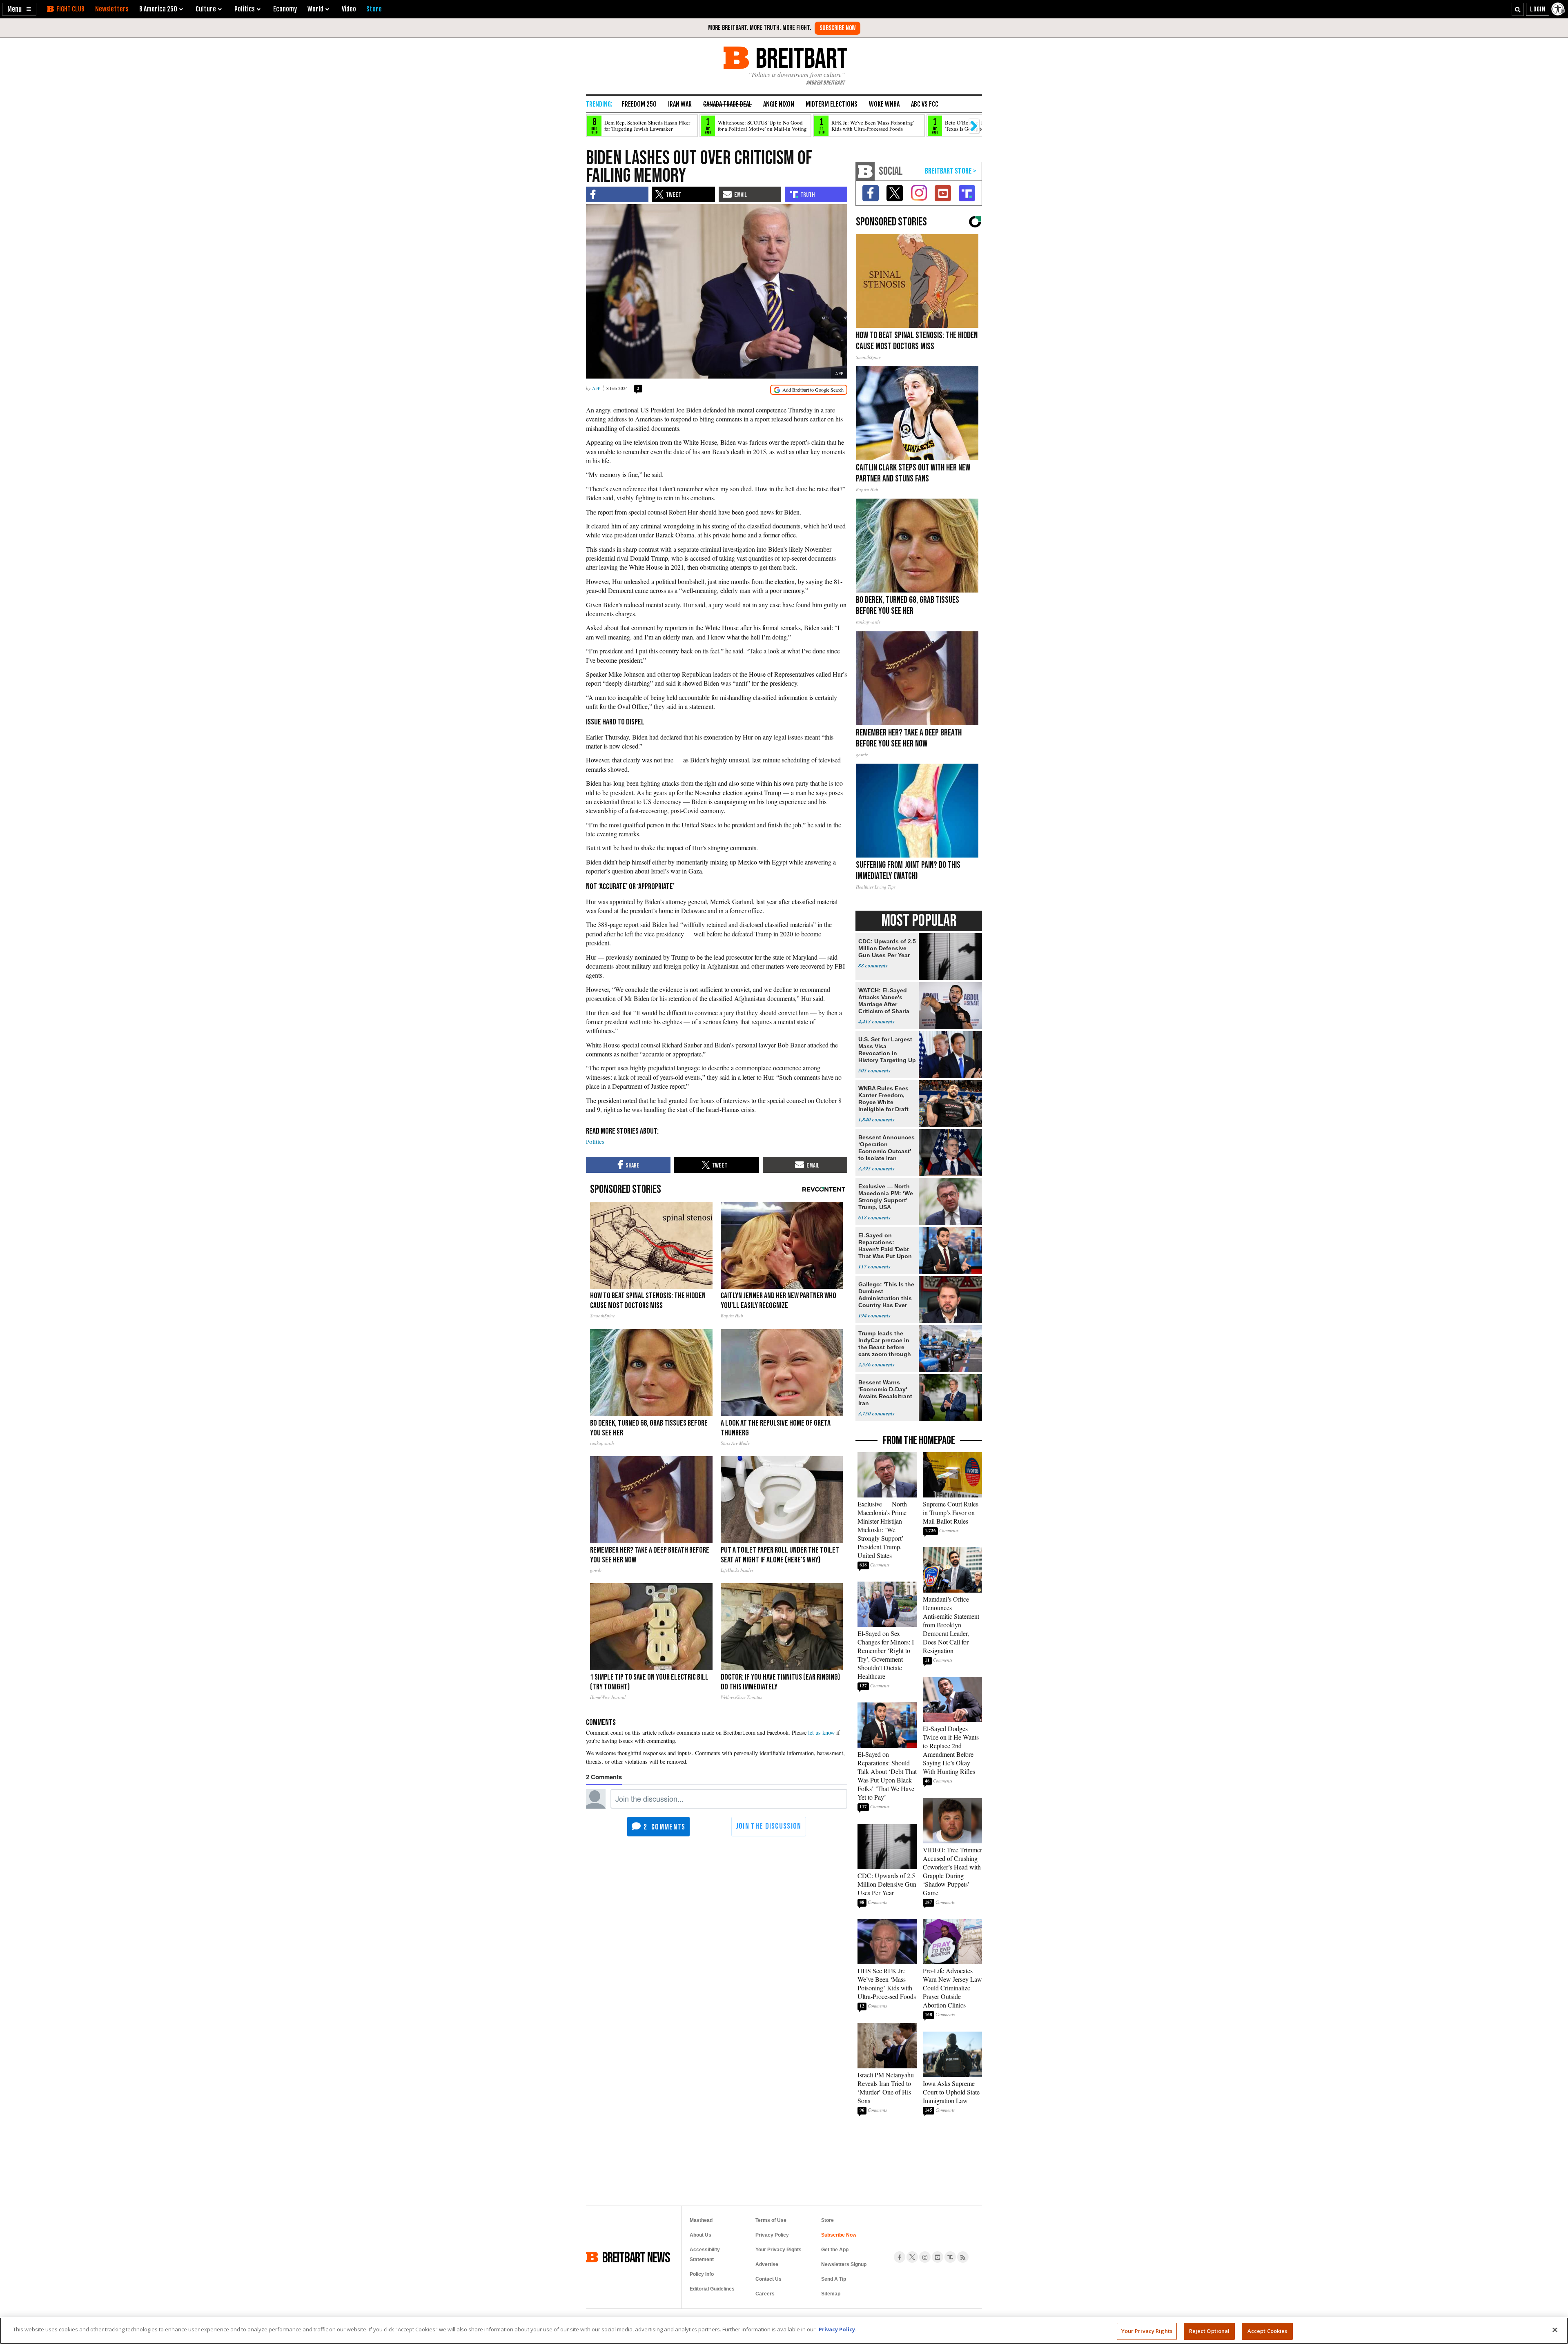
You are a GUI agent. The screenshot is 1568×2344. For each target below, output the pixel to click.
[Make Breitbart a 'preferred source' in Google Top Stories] (809, 390)
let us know (821, 1732)
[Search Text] (1518, 9)
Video (349, 9)
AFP (839, 373)
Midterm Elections (832, 104)
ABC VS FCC (925, 104)
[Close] (1555, 2330)
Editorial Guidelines (712, 2289)
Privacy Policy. (838, 2329)
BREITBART (800, 58)
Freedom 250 (639, 104)
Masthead (701, 2220)
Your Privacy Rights (1147, 2331)
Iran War (680, 104)
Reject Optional (1209, 2331)
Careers (765, 2294)
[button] (19, 9)
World (315, 9)
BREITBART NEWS (636, 2257)
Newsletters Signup (844, 2264)
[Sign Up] (837, 28)
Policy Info (702, 2274)
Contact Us (768, 2279)
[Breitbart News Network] (865, 171)
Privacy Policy (772, 2235)
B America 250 (158, 9)
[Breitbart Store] (374, 9)
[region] (784, 2331)
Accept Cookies (1267, 2331)
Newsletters (112, 9)
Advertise (767, 2264)
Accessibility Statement (705, 2255)
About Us (700, 2235)
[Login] (1538, 9)
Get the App (835, 2250)
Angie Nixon (779, 104)
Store (827, 2220)
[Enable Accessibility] (1559, 9)
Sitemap (831, 2294)
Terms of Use (771, 2220)
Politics (595, 1141)
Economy (285, 9)
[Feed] (963, 2257)
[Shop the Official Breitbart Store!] (951, 171)
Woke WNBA (884, 104)
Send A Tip (834, 2279)
